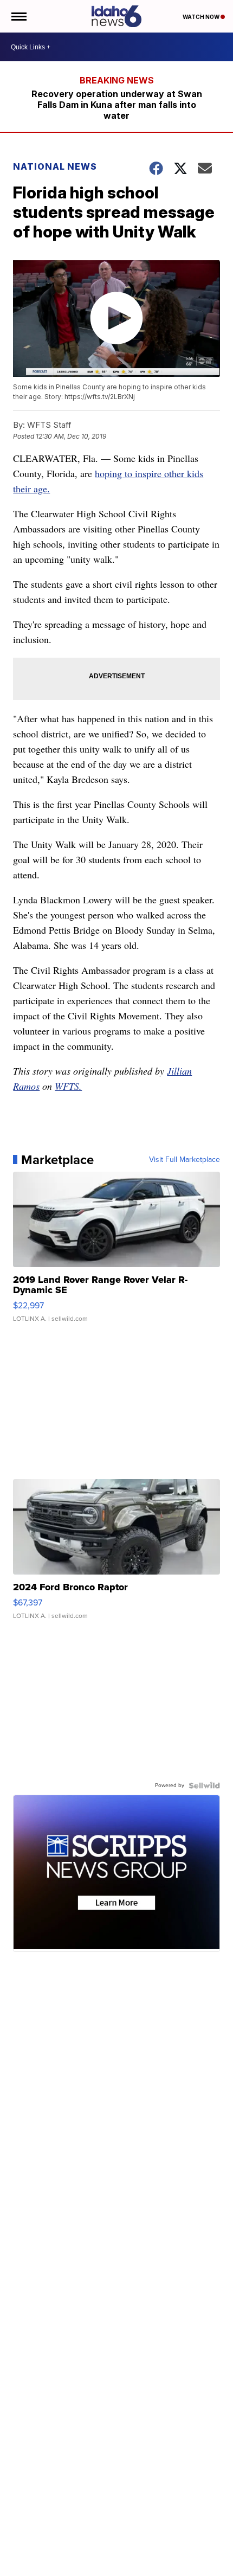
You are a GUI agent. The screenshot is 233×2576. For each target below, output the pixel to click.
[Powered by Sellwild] (204, 1785)
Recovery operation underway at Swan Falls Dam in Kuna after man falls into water (117, 105)
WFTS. (68, 1086)
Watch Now (202, 17)
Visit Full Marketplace (185, 1160)
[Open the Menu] (18, 16)
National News (55, 166)
